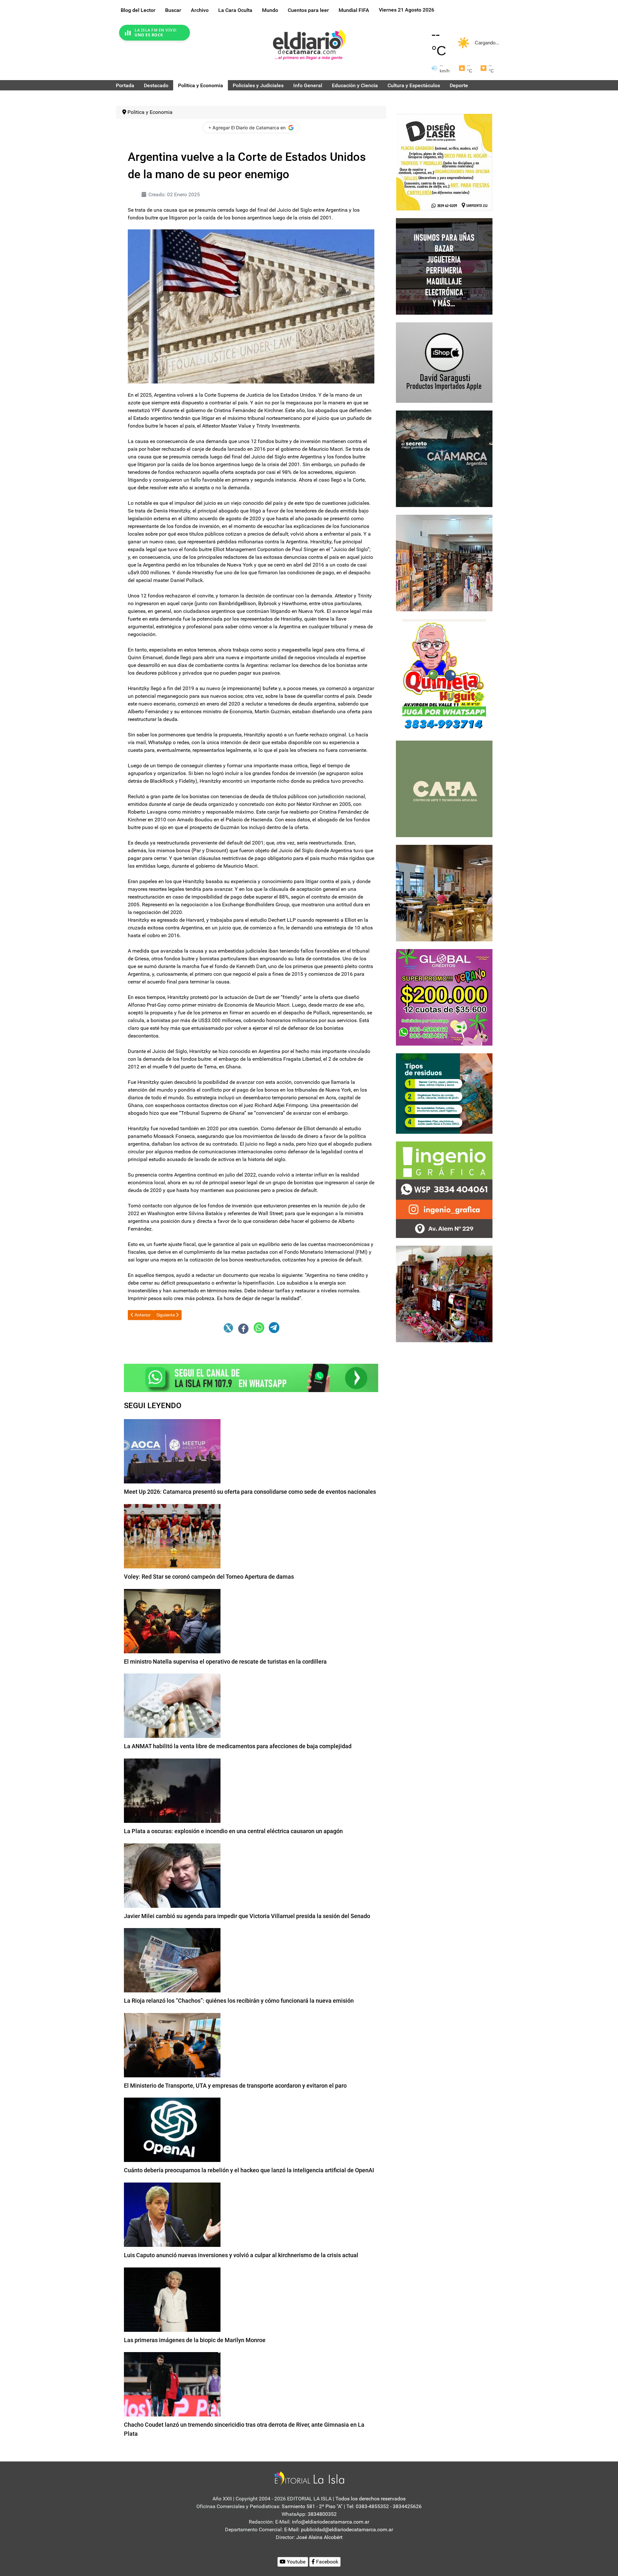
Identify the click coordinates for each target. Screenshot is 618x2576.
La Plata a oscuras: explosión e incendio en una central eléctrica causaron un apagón (233, 1831)
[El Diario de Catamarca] (309, 45)
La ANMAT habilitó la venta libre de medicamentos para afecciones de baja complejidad (238, 1746)
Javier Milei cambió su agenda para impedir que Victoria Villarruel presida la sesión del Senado (247, 1916)
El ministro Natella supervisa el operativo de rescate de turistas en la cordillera (225, 1662)
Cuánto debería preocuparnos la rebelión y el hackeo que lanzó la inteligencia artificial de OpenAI (249, 2170)
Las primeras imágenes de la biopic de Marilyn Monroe (195, 2340)
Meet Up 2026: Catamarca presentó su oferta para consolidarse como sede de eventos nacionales (250, 1492)
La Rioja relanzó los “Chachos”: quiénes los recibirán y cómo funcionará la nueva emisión (239, 2001)
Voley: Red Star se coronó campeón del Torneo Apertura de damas (209, 1577)
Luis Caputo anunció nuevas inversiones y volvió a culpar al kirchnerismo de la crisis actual (241, 2255)
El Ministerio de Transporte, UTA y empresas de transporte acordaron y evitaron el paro (235, 2086)
